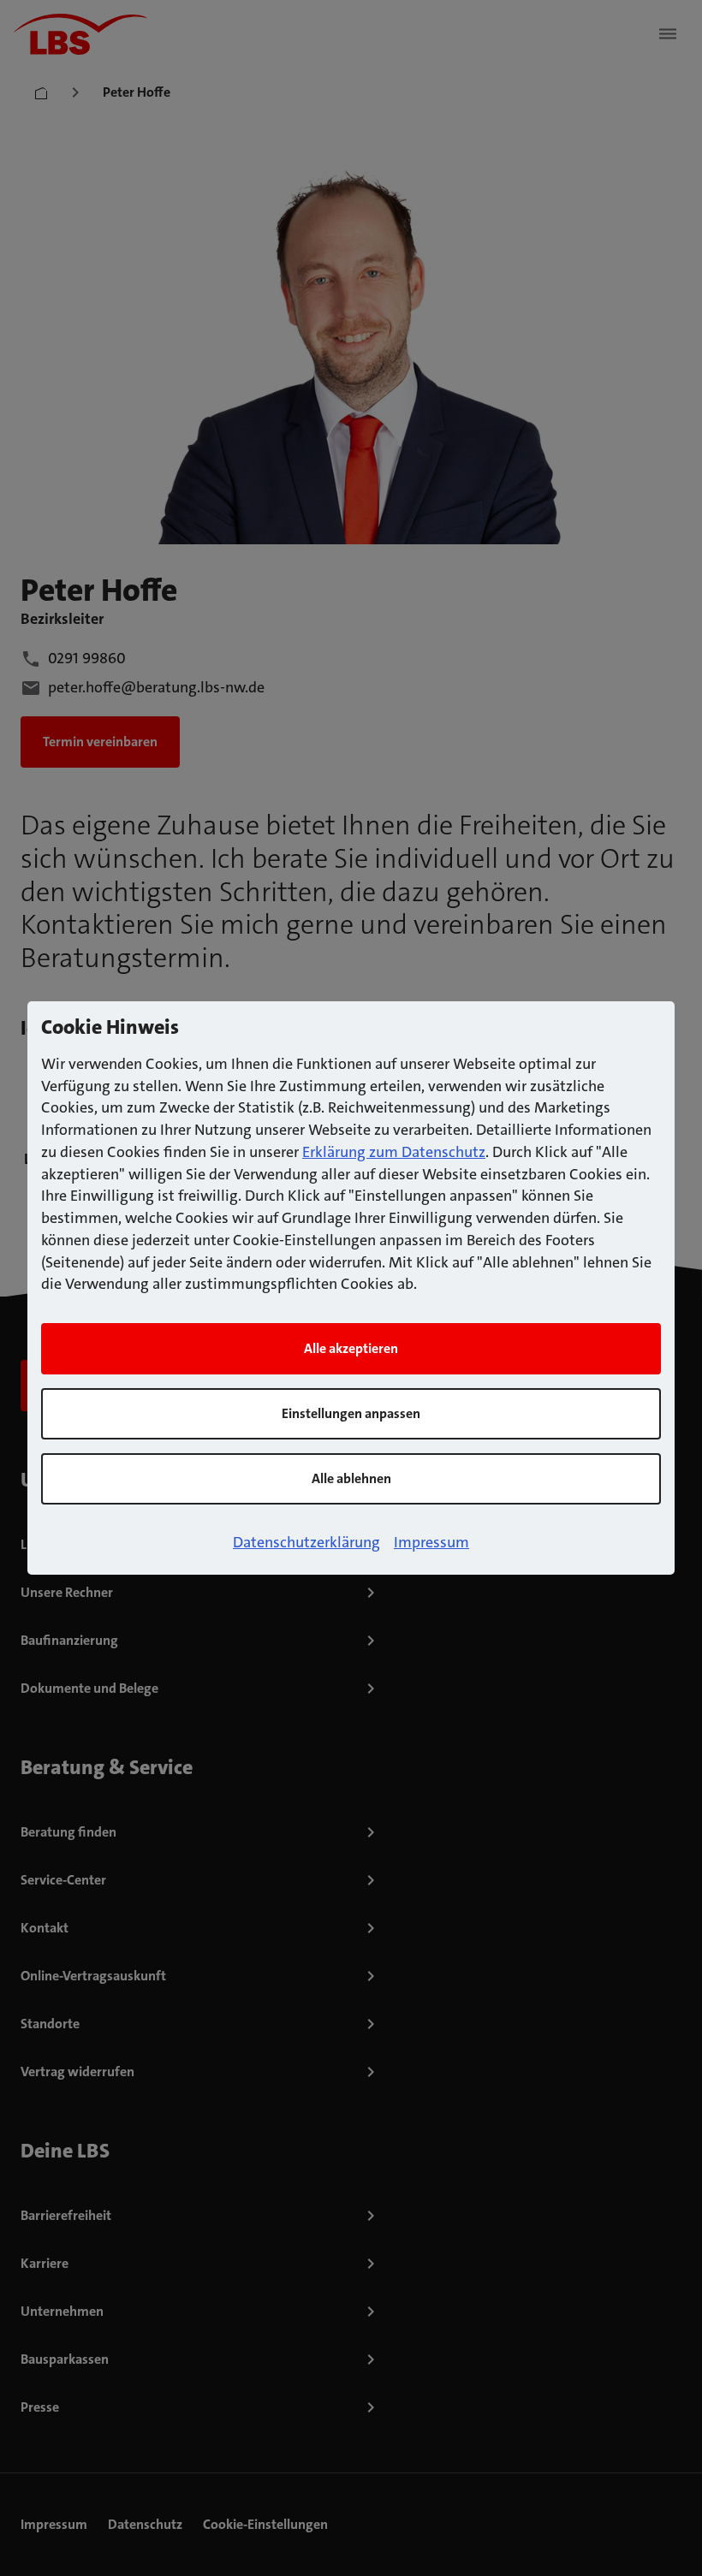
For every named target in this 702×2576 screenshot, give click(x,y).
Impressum (431, 1542)
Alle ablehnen (351, 1478)
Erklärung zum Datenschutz (394, 1152)
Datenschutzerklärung (306, 1542)
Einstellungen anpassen (351, 1413)
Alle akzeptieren (351, 1348)
